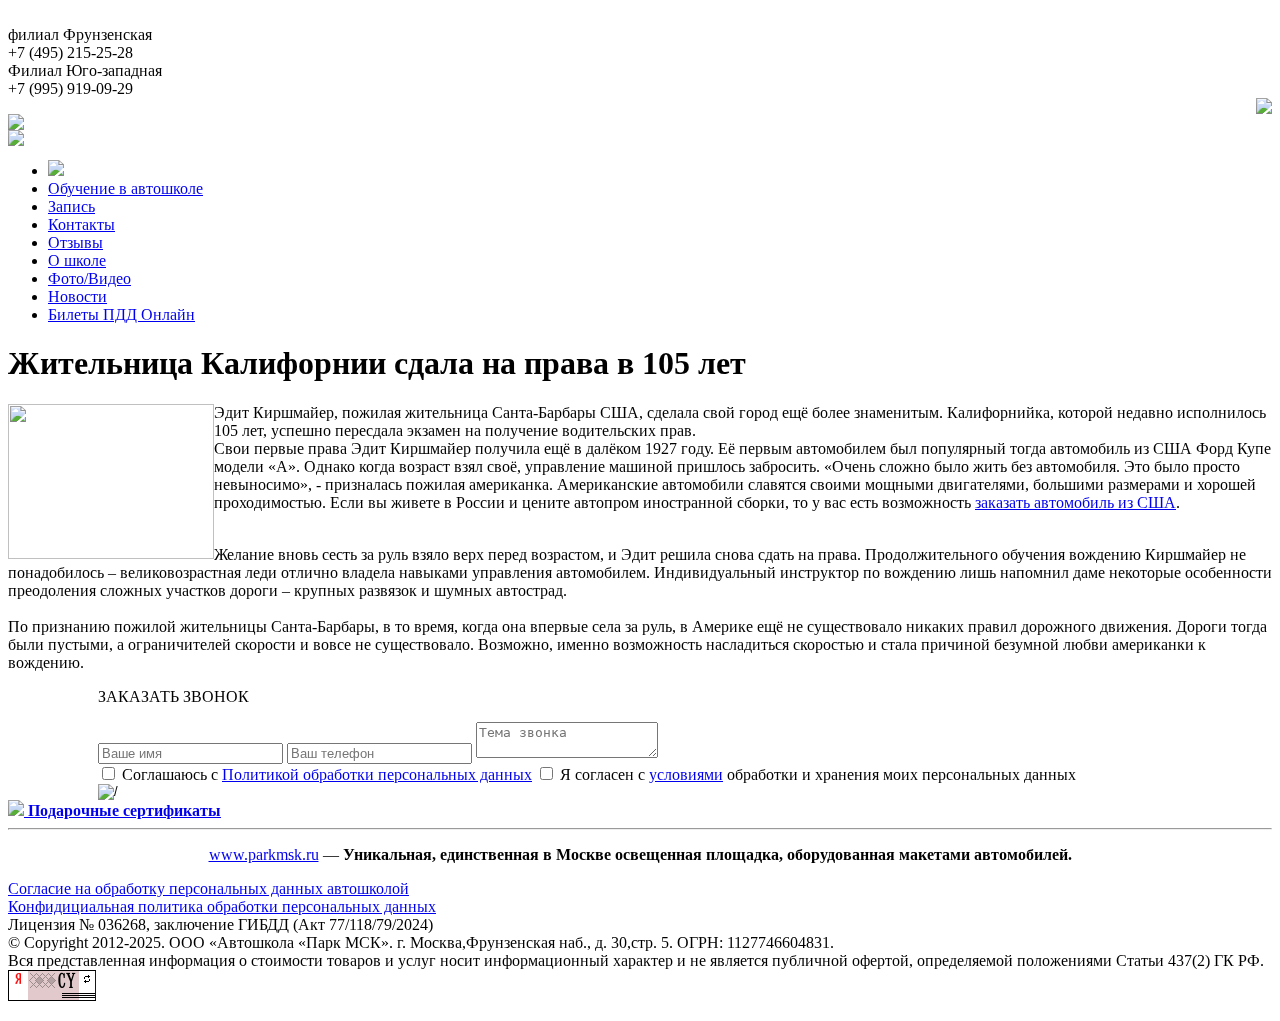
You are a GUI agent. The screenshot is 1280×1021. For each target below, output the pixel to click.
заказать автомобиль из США (1075, 502)
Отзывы (75, 242)
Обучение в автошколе (125, 188)
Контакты (81, 224)
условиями (686, 774)
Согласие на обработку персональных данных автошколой (208, 888)
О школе (77, 260)
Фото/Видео (89, 278)
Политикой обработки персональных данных (377, 774)
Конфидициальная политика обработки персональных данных (222, 906)
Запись (71, 206)
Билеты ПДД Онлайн (121, 314)
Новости (77, 296)
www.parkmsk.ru (264, 854)
